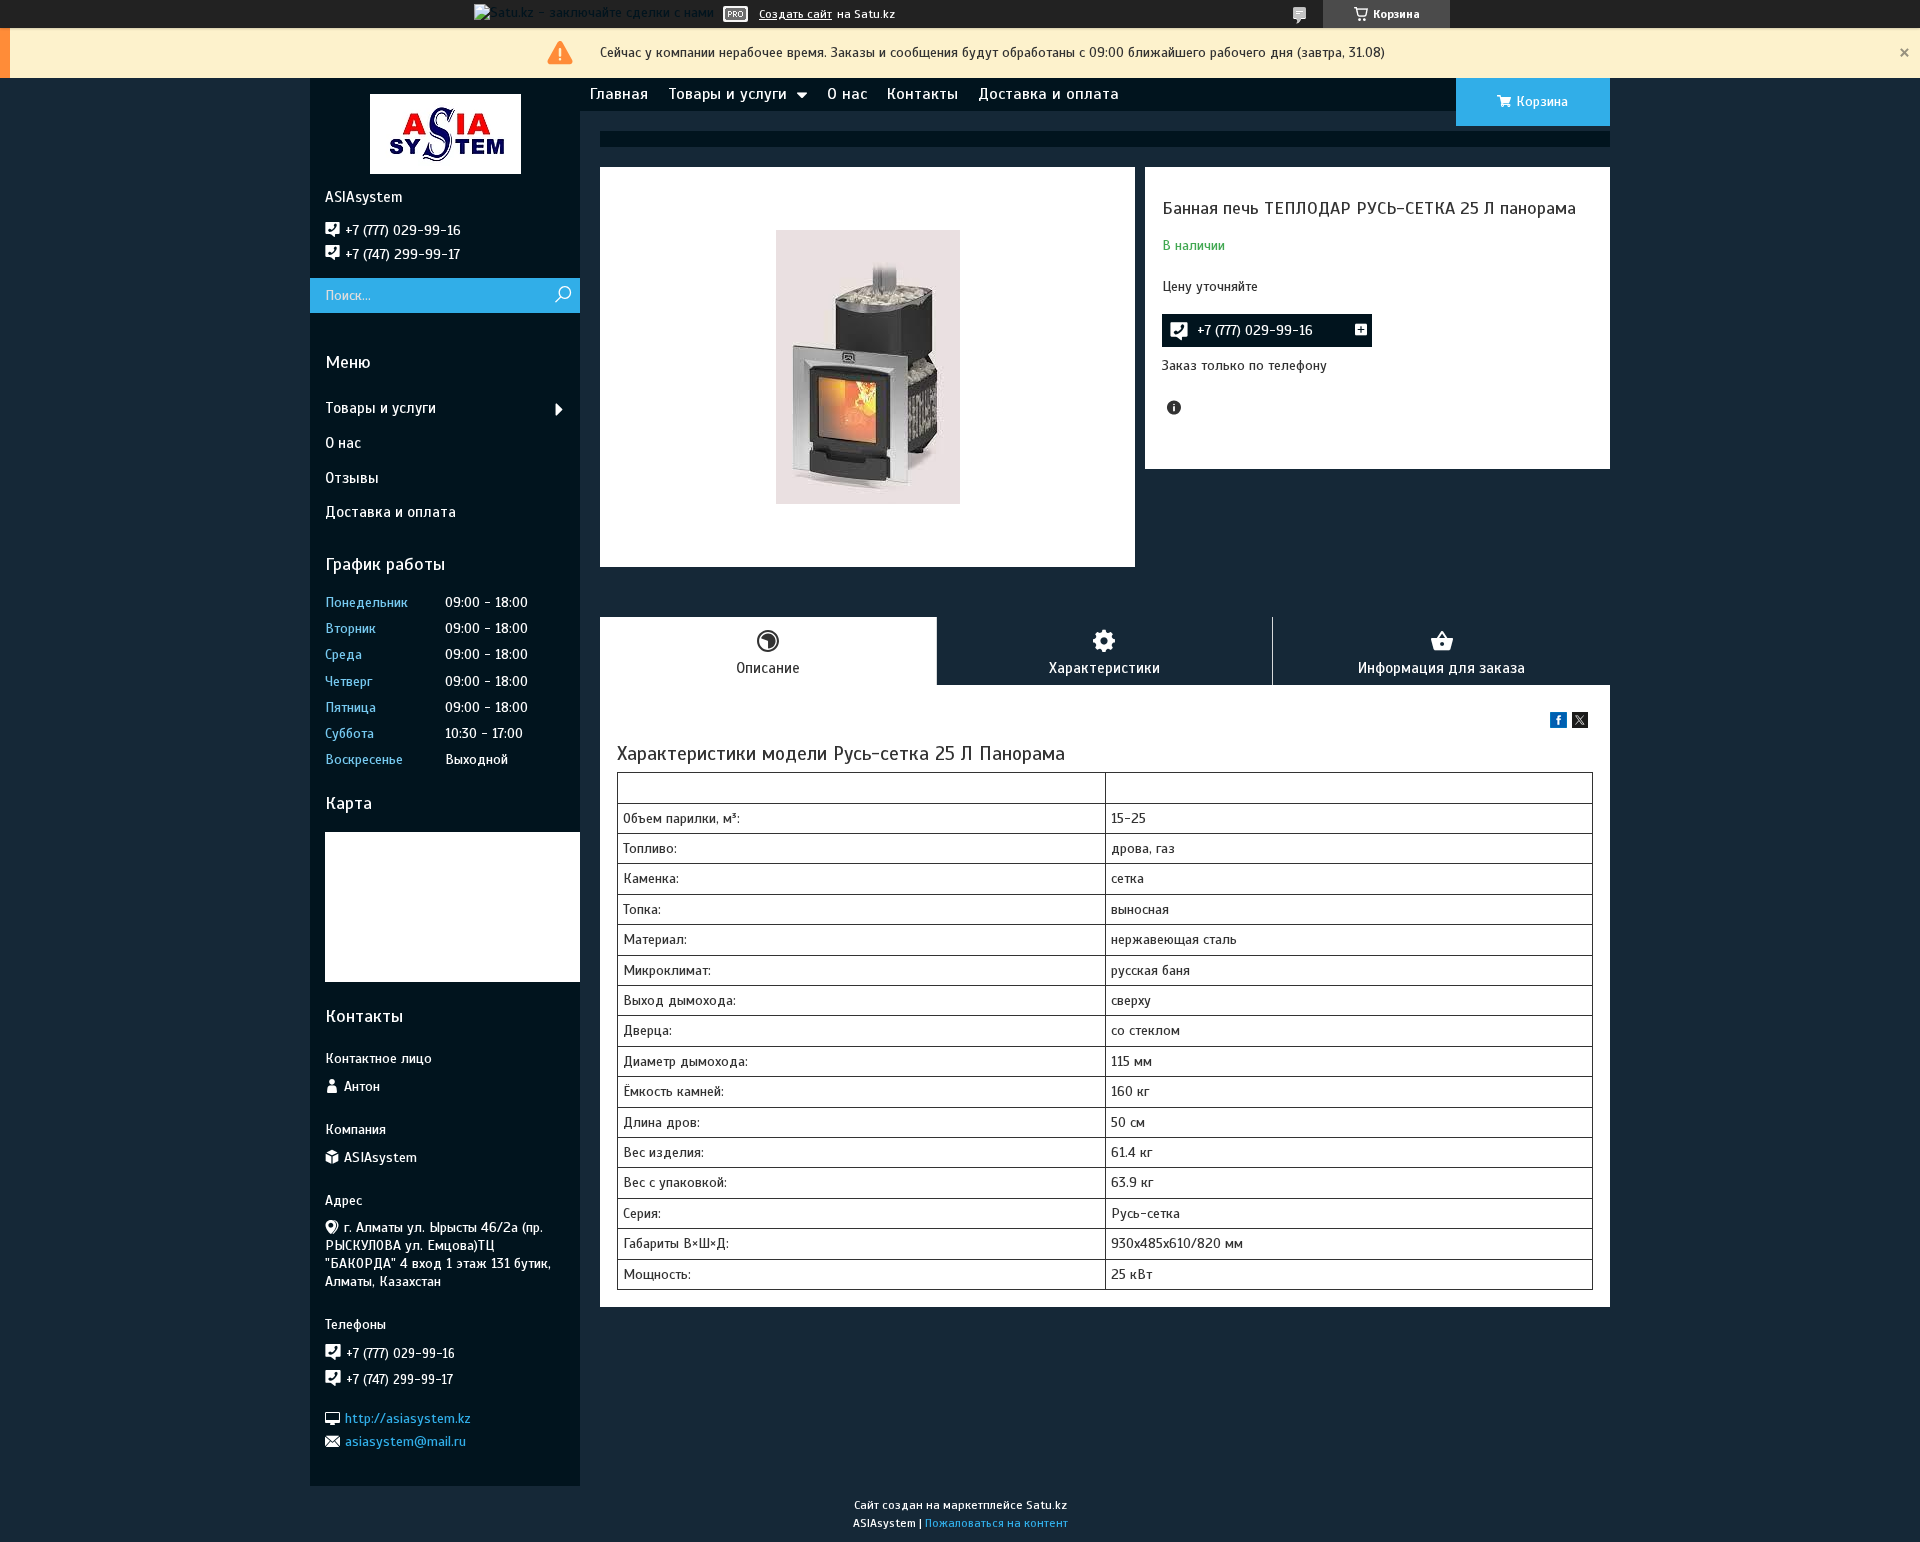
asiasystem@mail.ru (405, 1441)
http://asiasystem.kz (408, 1417)
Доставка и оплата (1048, 94)
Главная (619, 94)
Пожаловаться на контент (996, 1523)
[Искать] (562, 295)
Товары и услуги (727, 94)
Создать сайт (795, 14)
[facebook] (1558, 723)
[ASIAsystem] (445, 133)
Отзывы (352, 478)
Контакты (922, 94)
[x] (1580, 723)
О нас (847, 94)
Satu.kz (1046, 1505)
